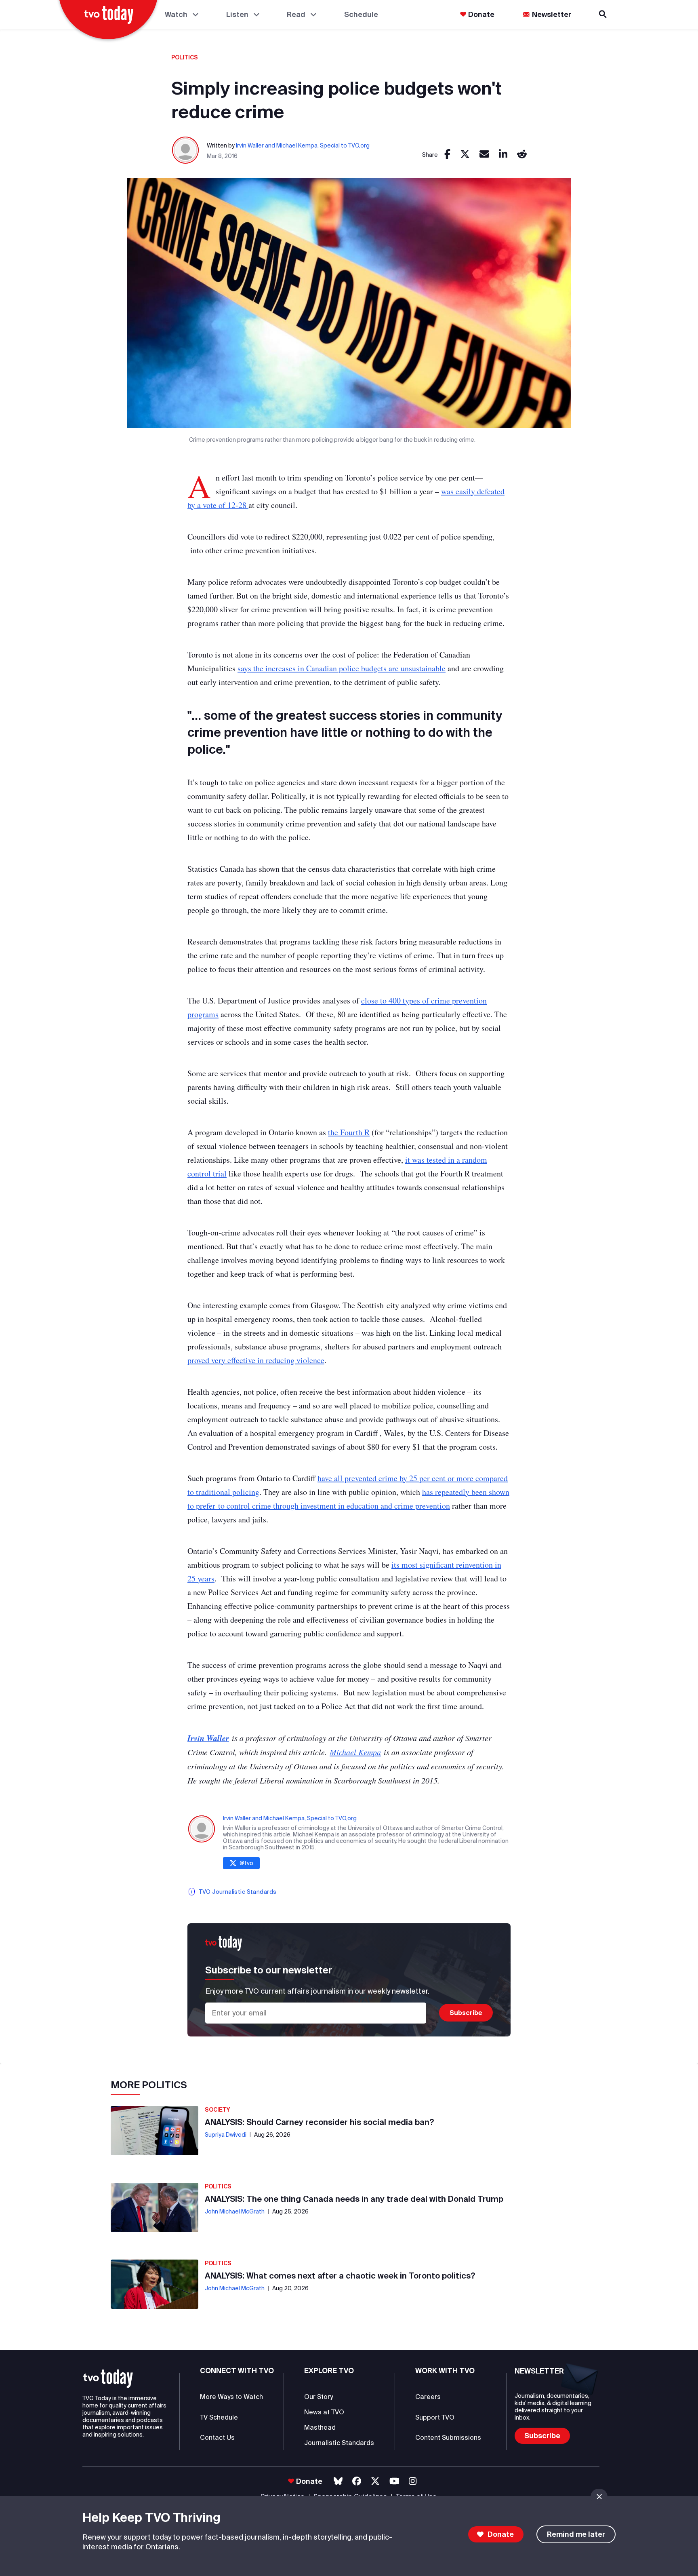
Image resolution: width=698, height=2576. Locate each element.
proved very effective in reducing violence (256, 1360)
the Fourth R (349, 1132)
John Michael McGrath (235, 2211)
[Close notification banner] (599, 2497)
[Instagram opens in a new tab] (413, 2481)
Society (218, 2110)
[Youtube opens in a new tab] (394, 2481)
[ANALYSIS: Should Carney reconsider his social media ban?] (155, 2131)
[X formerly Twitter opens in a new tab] (375, 2481)
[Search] (603, 14)
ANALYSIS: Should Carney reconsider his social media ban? (320, 2122)
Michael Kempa (355, 1752)
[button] (108, 2379)
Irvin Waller (208, 1738)
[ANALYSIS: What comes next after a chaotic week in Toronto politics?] (155, 2284)
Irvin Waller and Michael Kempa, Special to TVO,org (303, 145)
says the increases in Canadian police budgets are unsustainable (342, 668)
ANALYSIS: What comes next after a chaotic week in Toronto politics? (340, 2276)
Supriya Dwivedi (226, 2135)
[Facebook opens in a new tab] (357, 2481)
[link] (447, 155)
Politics (185, 57)
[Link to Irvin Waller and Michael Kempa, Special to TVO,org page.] (186, 151)
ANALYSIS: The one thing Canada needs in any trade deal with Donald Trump (354, 2199)
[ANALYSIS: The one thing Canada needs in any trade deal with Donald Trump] (155, 2207)
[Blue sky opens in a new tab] (338, 2481)
